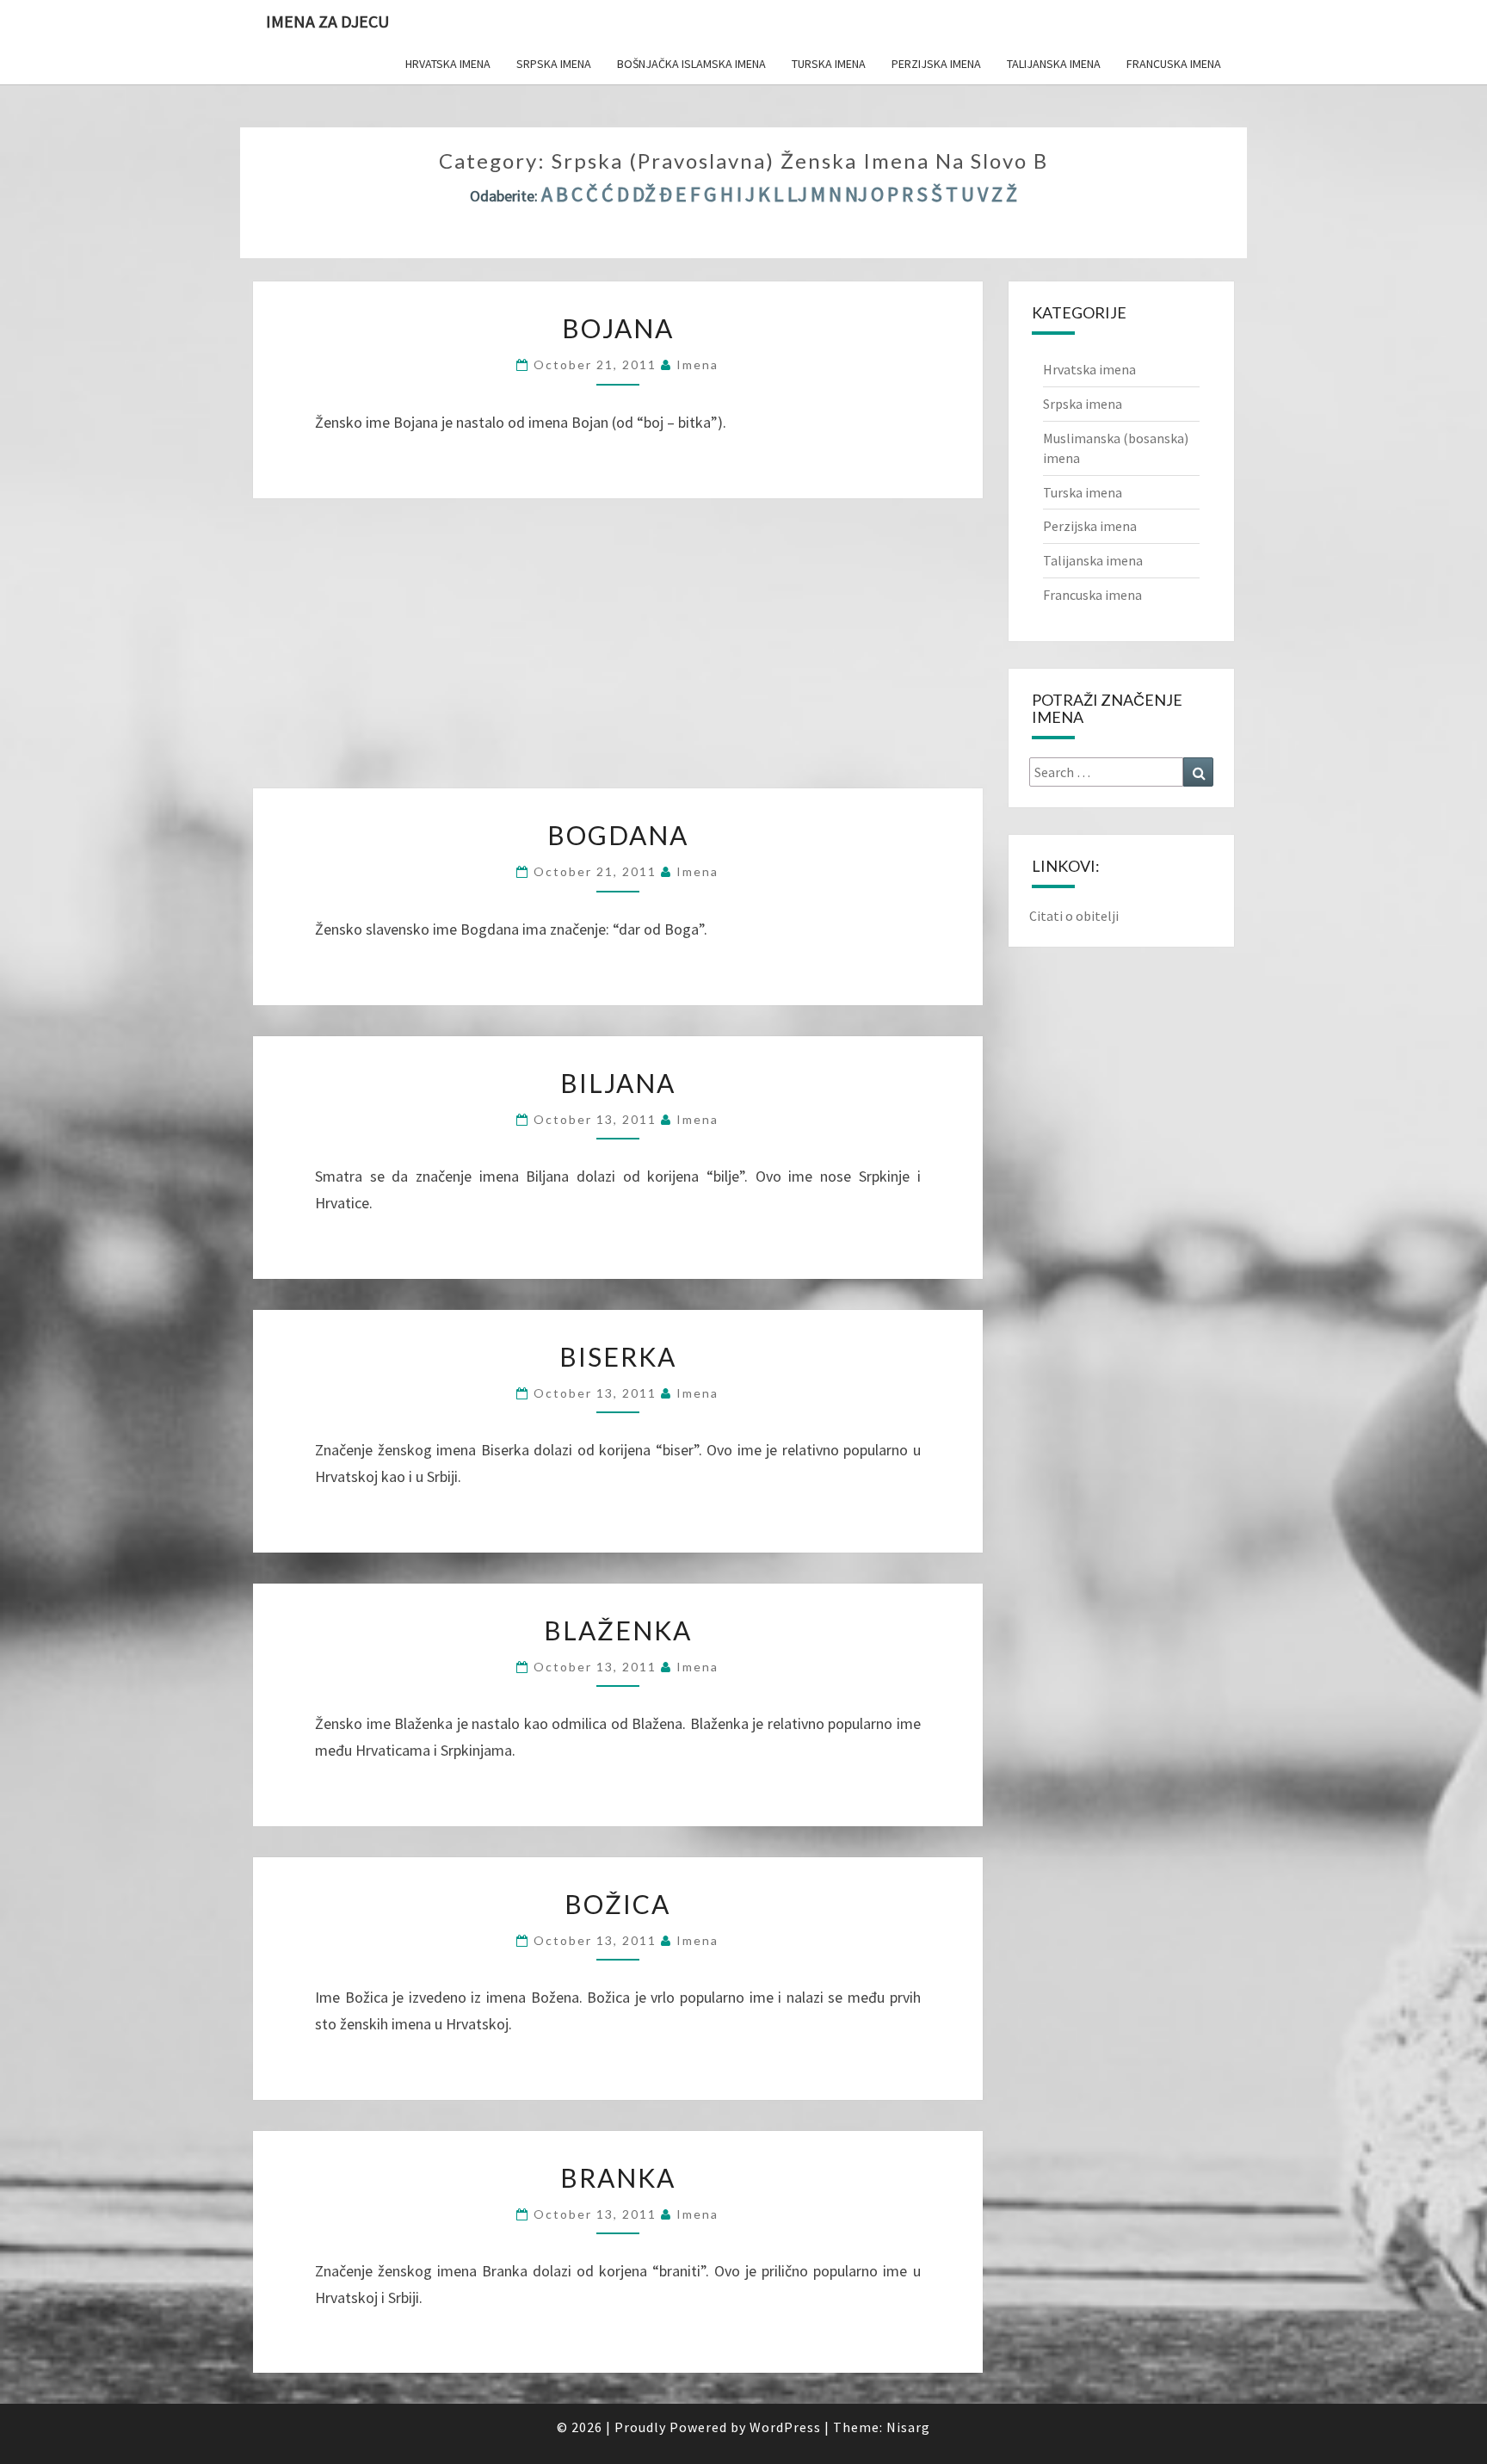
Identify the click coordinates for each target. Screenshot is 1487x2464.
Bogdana (618, 835)
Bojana (618, 328)
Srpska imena (554, 64)
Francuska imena (1174, 64)
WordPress (785, 2427)
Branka (618, 2177)
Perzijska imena (936, 64)
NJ (856, 194)
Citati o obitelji (1074, 916)
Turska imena (829, 64)
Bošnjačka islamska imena (691, 64)
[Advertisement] (618, 637)
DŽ (644, 194)
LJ (797, 194)
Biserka (618, 1356)
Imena (697, 364)
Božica (617, 1904)
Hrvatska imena (448, 64)
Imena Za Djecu (327, 21)
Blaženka (618, 1630)
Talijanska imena (1054, 64)
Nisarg (908, 2427)
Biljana (618, 1083)
